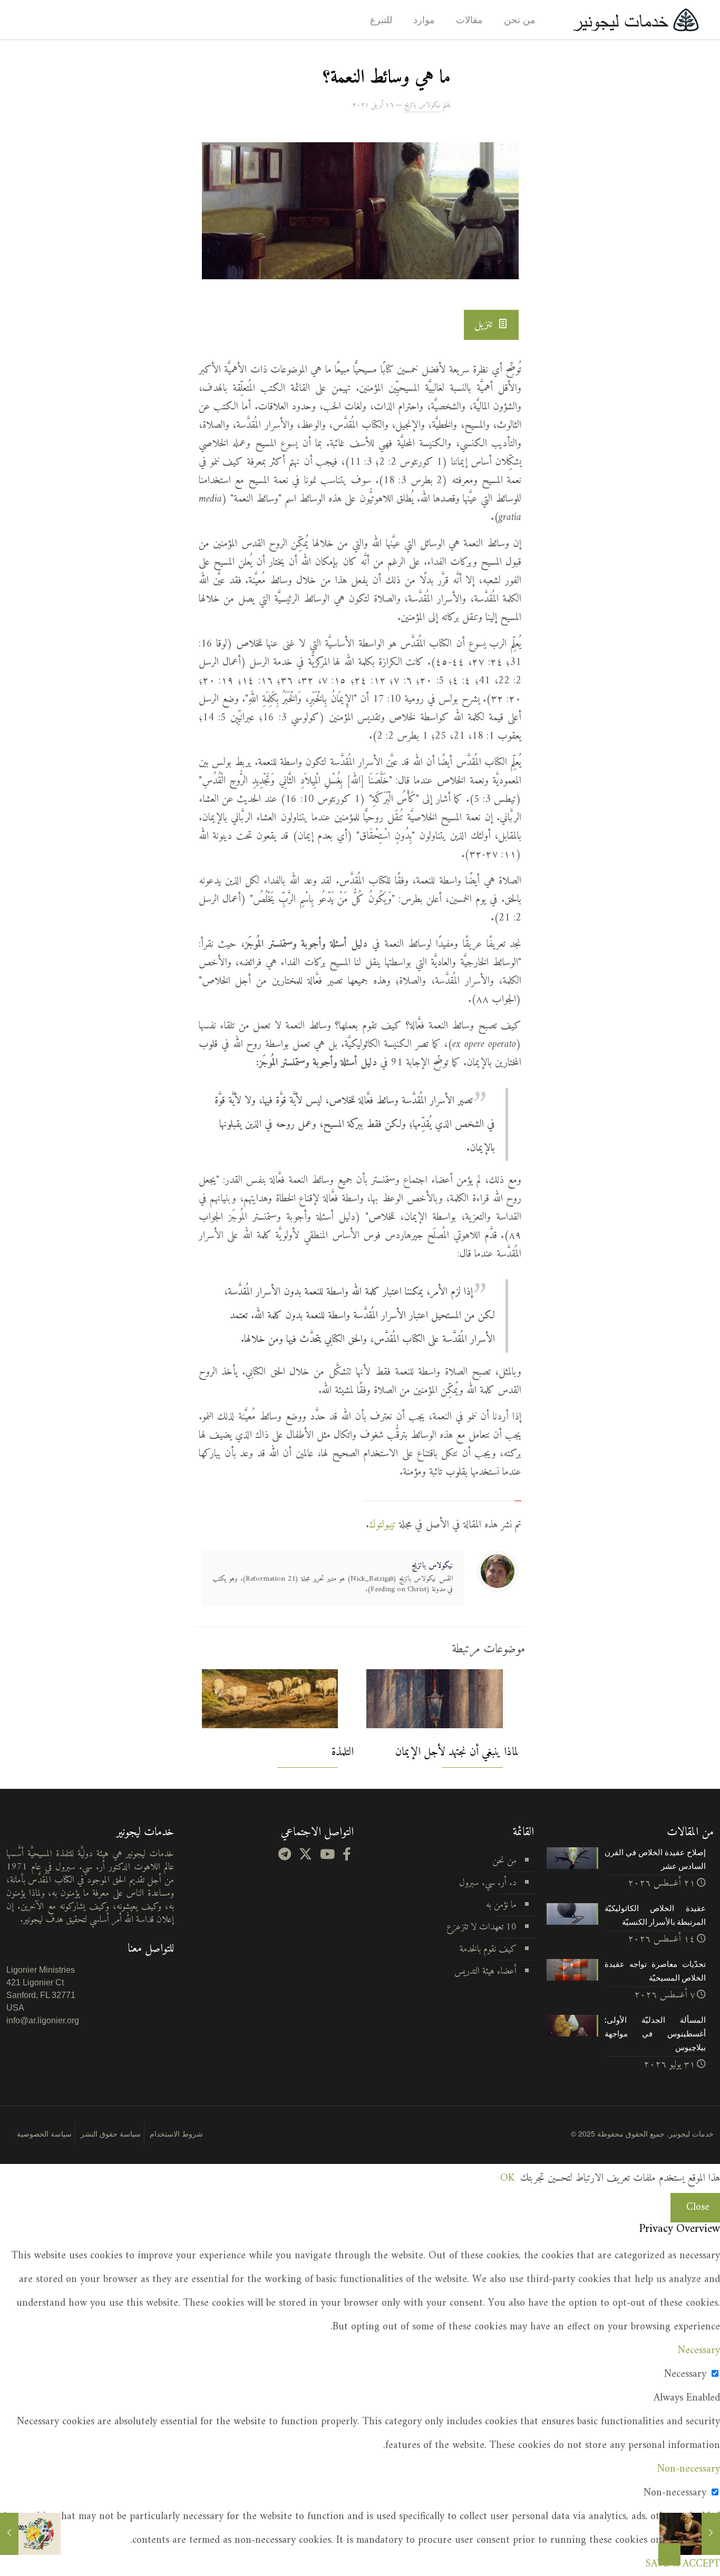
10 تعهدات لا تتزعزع (481, 1927)
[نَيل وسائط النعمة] (711, 2534)
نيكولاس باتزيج (422, 105)
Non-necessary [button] (689, 2469)
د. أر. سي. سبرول (488, 1883)
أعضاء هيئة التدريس (485, 1971)
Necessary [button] (699, 2351)
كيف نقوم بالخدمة (488, 1949)
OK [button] (507, 2178)
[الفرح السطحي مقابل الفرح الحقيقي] (9, 2534)
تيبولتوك (382, 1525)
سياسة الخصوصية (44, 2133)
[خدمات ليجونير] (636, 20)
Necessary (685, 2374)
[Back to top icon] (669, 2554)
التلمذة (343, 1752)
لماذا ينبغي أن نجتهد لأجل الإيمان (457, 1752)
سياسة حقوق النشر (111, 2133)
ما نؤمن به (501, 1905)
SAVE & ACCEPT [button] (683, 2564)
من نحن (504, 1861)
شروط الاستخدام (176, 2133)
